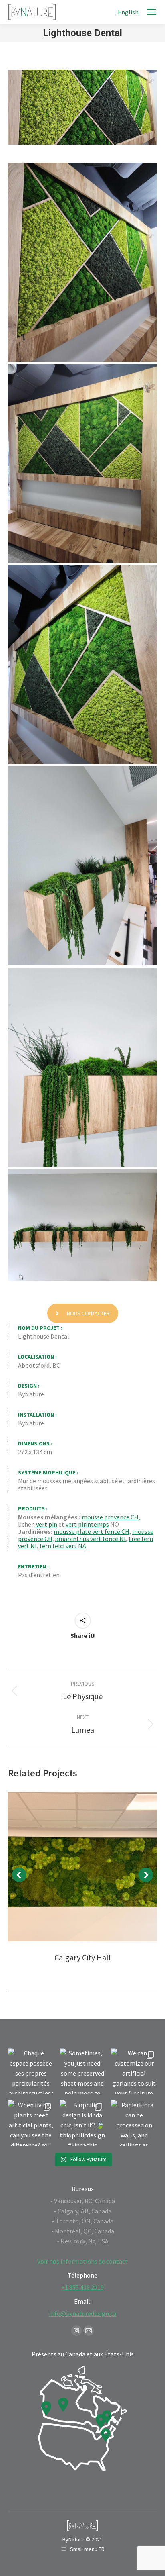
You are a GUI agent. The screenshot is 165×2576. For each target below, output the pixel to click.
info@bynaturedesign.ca (83, 2313)
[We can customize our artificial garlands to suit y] (134, 2071)
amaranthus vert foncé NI (91, 1539)
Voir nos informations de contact (82, 2261)
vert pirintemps (87, 1524)
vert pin (47, 1524)
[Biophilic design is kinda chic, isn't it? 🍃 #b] (83, 2123)
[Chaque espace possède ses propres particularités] (31, 2071)
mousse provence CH (110, 1517)
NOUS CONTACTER (88, 1313)
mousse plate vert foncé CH (92, 1531)
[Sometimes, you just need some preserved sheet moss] (83, 2071)
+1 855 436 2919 (82, 2287)
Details (82, 1867)
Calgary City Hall (83, 1957)
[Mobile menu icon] (152, 12)
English (128, 12)
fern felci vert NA (63, 1546)
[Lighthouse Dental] (82, 262)
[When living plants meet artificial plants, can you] (31, 2123)
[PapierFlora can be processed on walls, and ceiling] (134, 2123)
